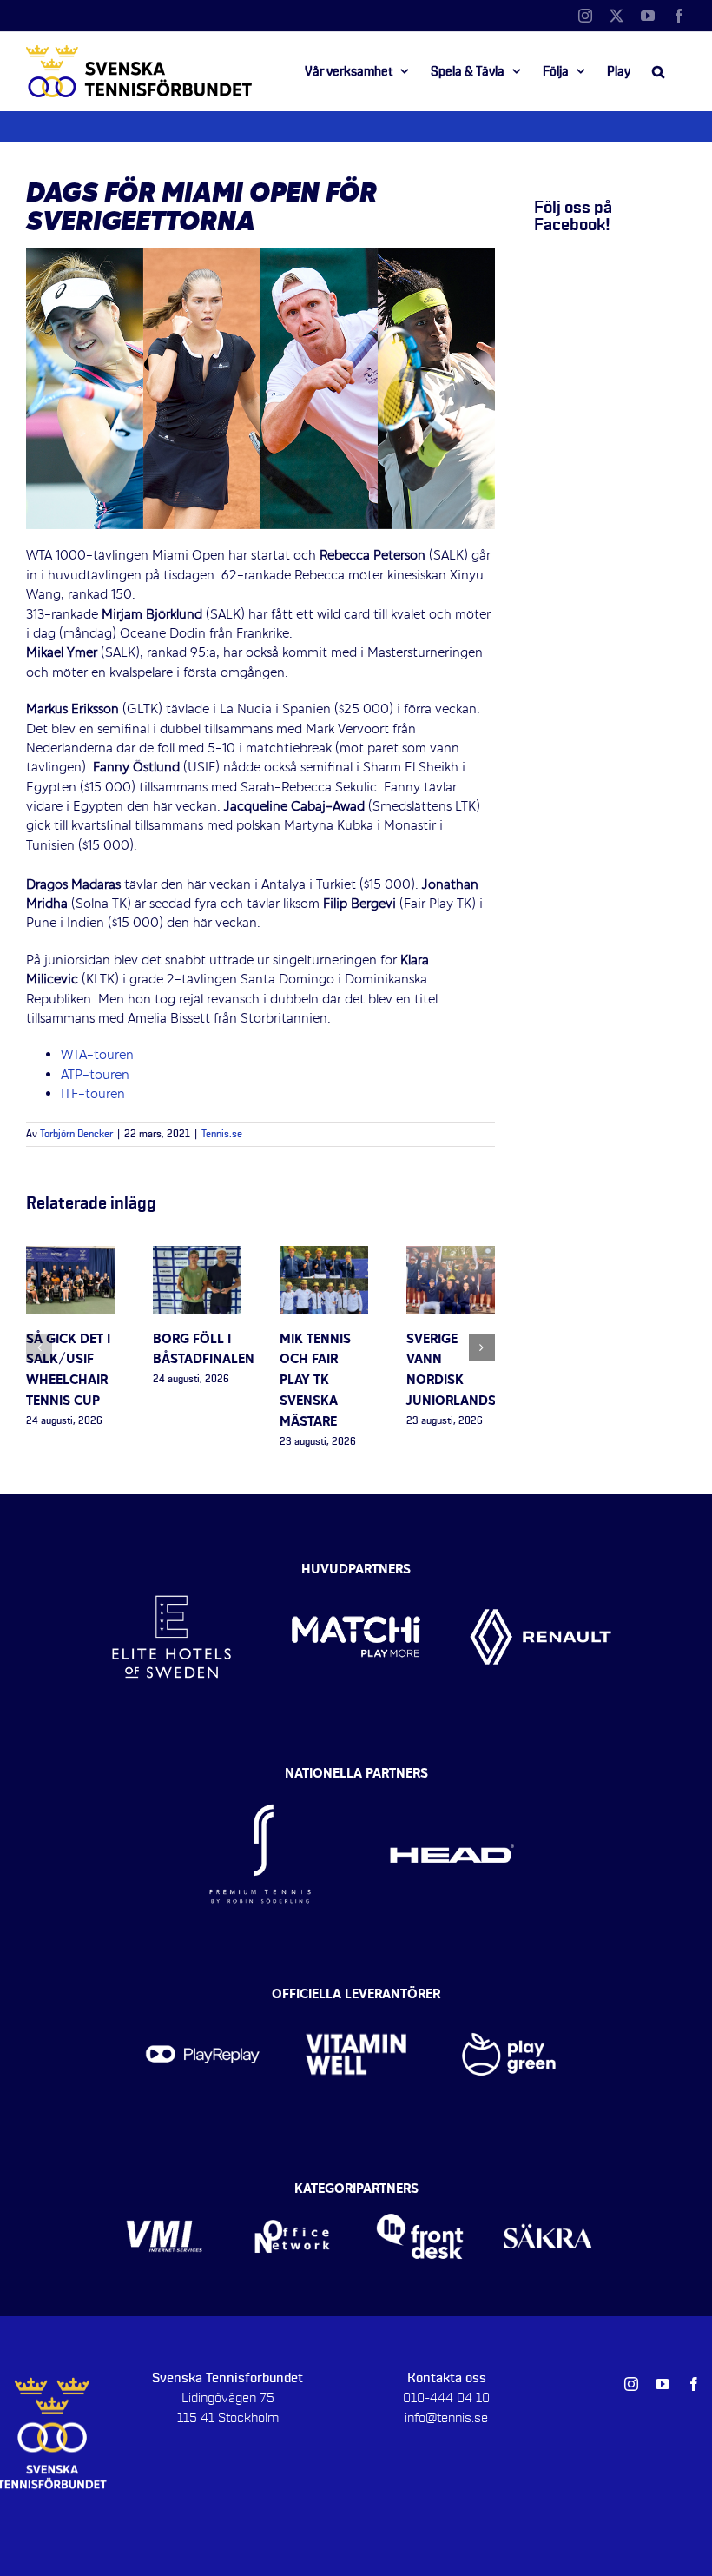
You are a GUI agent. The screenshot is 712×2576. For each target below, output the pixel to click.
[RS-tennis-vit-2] (260, 1779)
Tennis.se (222, 1135)
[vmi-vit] (164, 2194)
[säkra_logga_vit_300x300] (547, 2194)
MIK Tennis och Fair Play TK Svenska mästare (315, 1381)
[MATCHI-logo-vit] (356, 1566)
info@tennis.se (446, 2418)
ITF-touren (93, 1095)
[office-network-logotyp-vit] (292, 2194)
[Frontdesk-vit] (420, 2194)
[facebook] (694, 2384)
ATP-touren (95, 1076)
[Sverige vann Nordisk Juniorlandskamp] (451, 1255)
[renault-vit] (541, 1566)
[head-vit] (452, 1779)
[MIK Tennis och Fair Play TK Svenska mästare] (324, 1255)
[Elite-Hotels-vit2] (171, 1566)
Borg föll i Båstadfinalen (204, 1350)
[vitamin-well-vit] (356, 1999)
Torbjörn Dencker (76, 1135)
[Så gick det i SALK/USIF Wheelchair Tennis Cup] (70, 1255)
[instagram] (631, 2384)
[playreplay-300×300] (203, 1999)
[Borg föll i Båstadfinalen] (197, 1255)
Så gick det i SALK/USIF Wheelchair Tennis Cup (68, 1371)
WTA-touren (97, 1056)
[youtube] (663, 2384)
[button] (658, 71)
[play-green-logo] (509, 1999)
